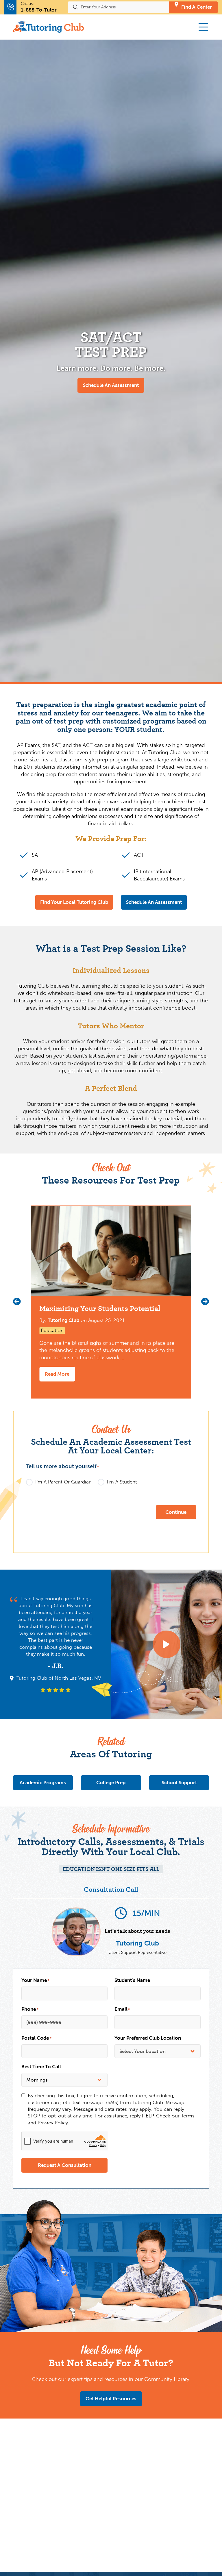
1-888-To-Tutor (39, 10)
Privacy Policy (53, 2123)
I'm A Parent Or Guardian (63, 1482)
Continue (176, 1512)
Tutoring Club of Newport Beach (59, 1668)
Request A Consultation (65, 2165)
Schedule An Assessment (111, 385)
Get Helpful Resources (111, 2399)
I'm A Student (122, 1482)
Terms (188, 2116)
